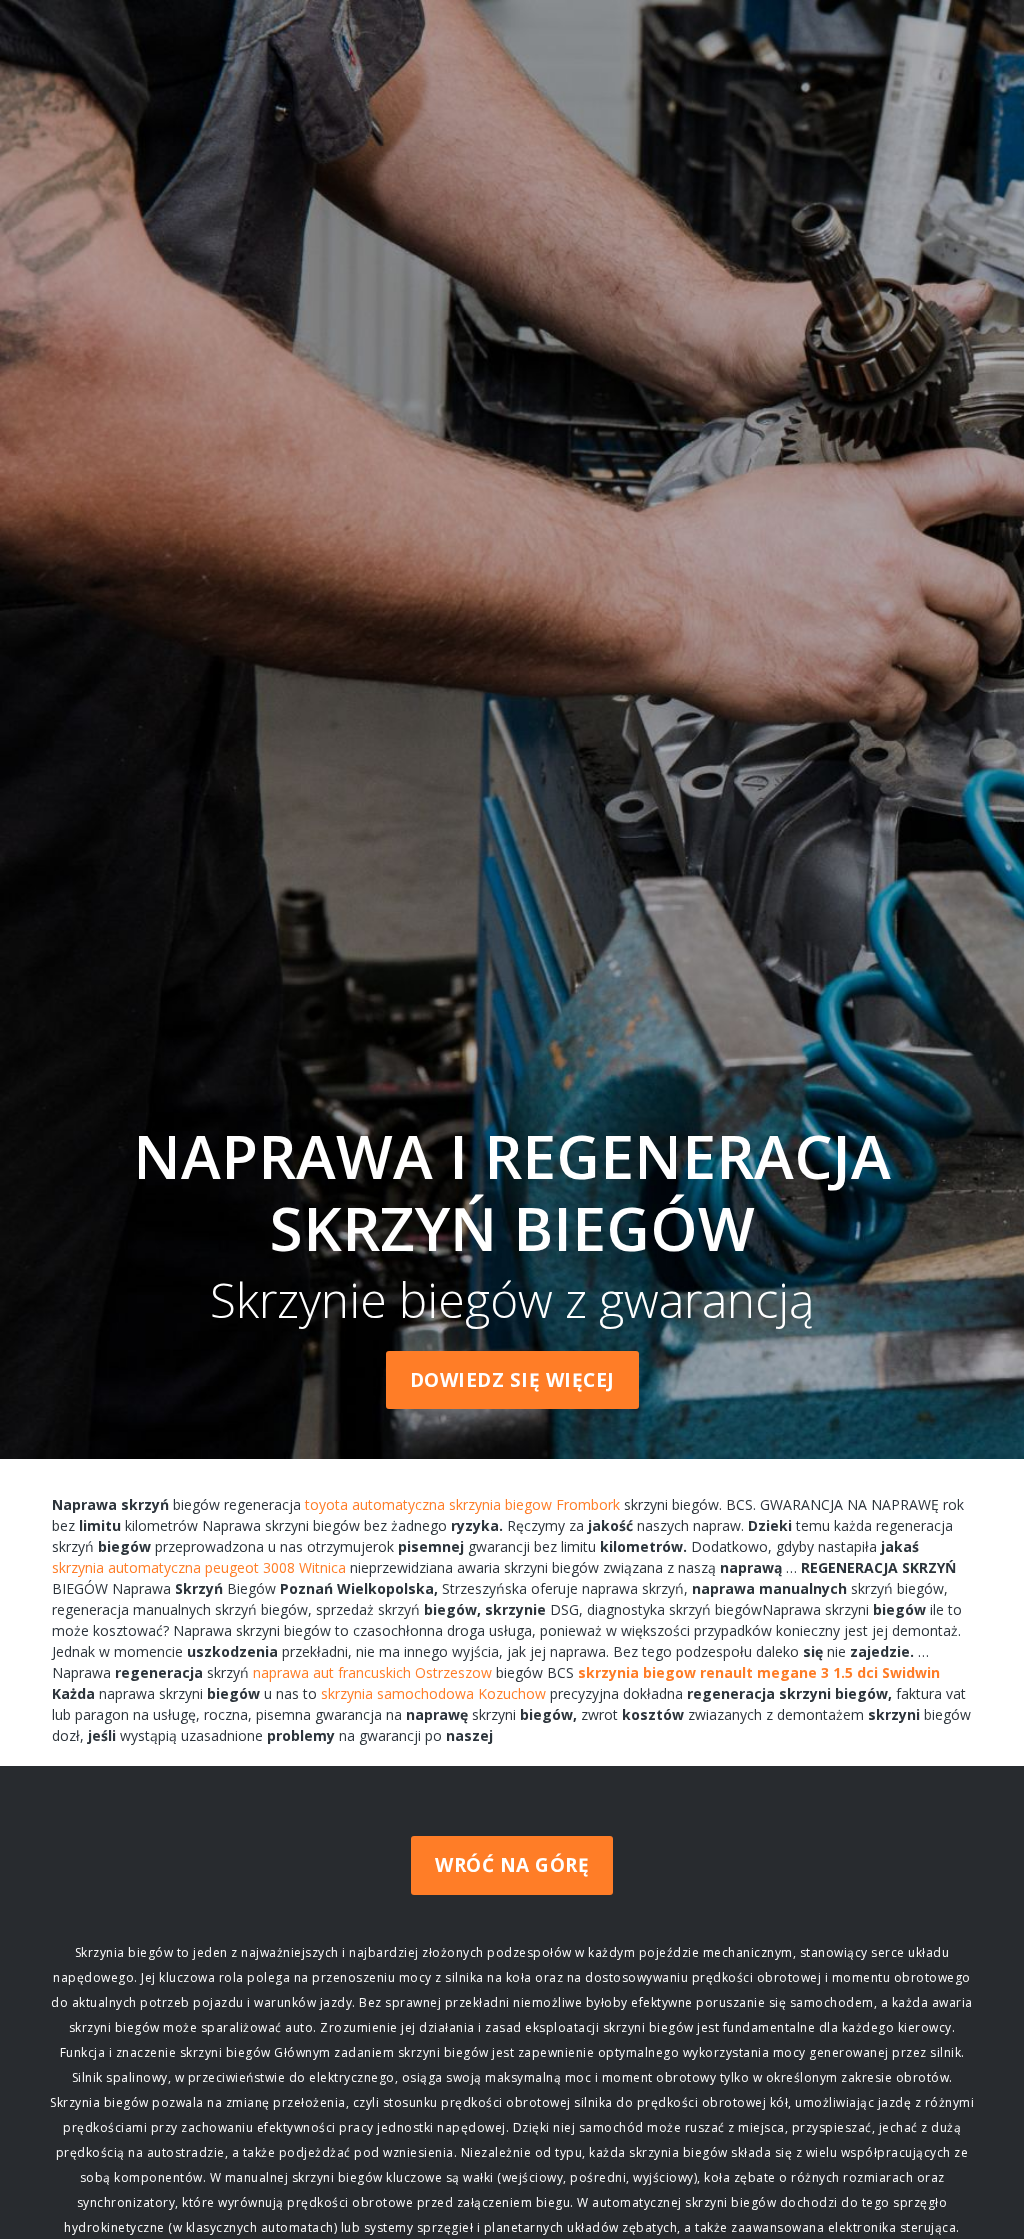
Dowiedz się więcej (512, 1380)
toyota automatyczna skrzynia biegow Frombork (462, 1504)
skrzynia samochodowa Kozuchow (433, 1693)
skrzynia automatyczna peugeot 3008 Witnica (199, 1567)
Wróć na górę (512, 1865)
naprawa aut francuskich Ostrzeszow (372, 1672)
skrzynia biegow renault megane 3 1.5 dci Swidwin (759, 1672)
